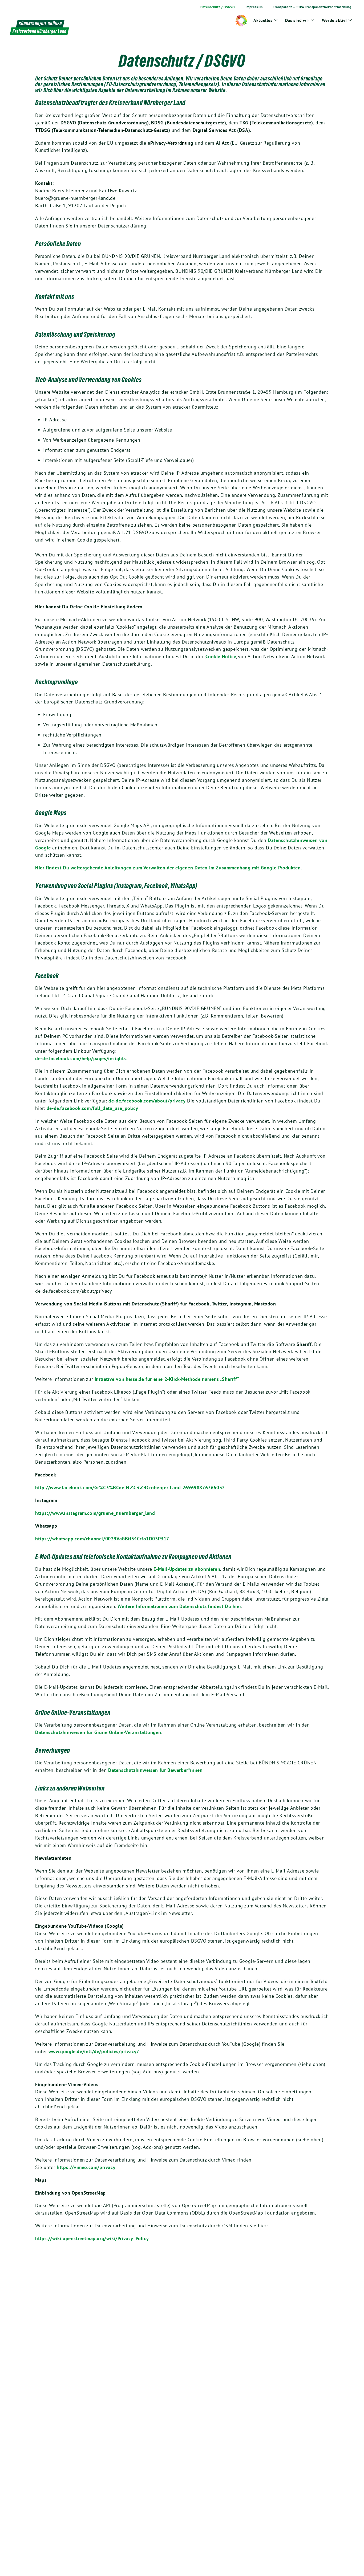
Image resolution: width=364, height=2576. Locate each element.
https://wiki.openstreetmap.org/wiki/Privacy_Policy (92, 2238)
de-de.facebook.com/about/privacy (147, 1101)
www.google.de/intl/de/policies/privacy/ (94, 2051)
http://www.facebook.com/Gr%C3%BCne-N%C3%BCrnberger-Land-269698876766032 (130, 1488)
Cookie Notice (221, 656)
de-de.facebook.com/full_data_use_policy (92, 1108)
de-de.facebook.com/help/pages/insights (81, 1058)
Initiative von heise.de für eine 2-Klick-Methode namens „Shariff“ (167, 1379)
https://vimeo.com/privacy (86, 2167)
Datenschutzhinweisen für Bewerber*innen (155, 1770)
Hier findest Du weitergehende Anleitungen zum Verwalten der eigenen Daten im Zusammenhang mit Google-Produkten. (169, 868)
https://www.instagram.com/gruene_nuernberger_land (95, 1513)
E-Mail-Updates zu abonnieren (186, 1569)
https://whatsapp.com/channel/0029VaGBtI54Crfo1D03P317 (102, 1539)
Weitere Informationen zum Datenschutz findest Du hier (179, 1606)
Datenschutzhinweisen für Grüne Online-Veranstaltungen (98, 1732)
